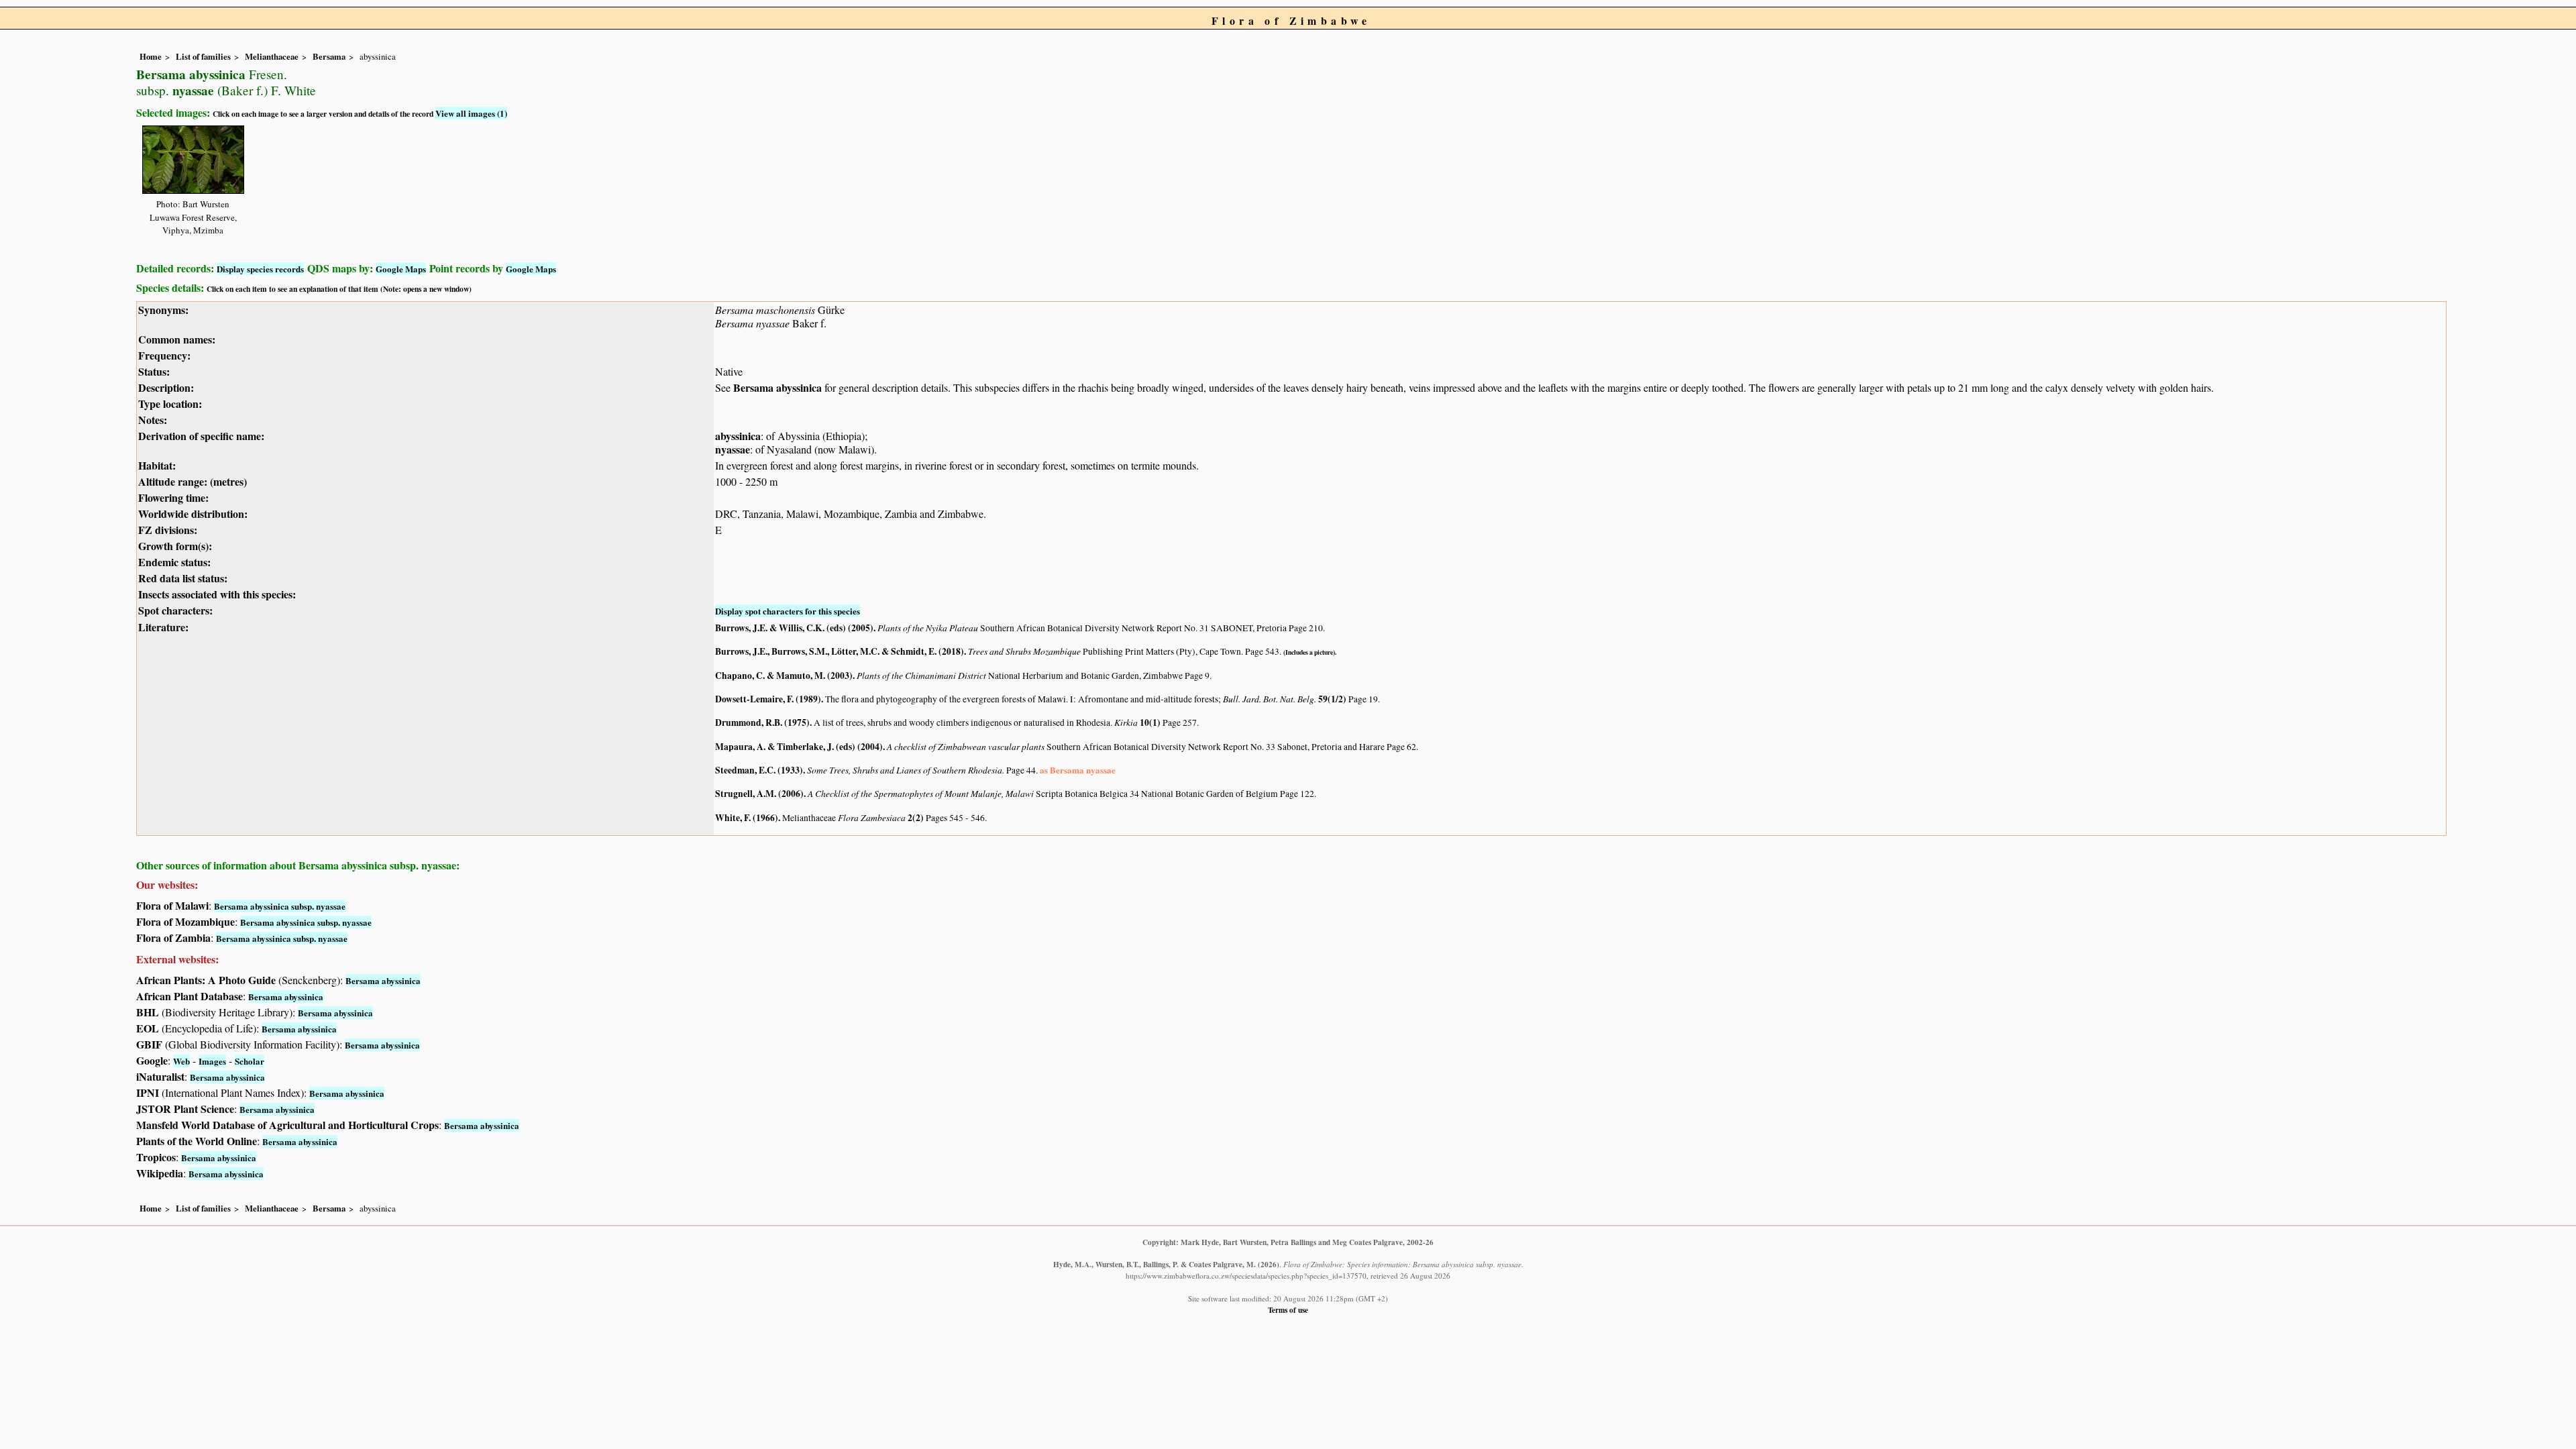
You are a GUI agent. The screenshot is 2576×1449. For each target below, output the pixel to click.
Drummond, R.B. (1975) (762, 722)
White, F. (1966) (747, 818)
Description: (166, 387)
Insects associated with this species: (217, 594)
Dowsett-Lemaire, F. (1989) (768, 699)
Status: (154, 371)
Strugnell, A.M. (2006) (759, 794)
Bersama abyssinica (777, 387)
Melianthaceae (272, 56)
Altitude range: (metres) (193, 481)
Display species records (260, 269)
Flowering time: (173, 497)
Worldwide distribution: (193, 514)
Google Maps (401, 269)
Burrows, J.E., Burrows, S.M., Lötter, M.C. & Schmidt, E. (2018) (840, 651)
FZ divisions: (168, 530)
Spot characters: (175, 610)
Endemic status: (174, 562)
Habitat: (157, 465)
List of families (203, 56)
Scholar (250, 1061)
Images (212, 1061)
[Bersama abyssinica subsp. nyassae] (193, 157)
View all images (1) (471, 113)
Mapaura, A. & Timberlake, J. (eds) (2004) (799, 747)
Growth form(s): (175, 546)
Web (181, 1061)
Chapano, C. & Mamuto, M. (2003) (784, 676)
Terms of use (1288, 1310)
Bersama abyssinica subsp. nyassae (280, 906)
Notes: (153, 420)
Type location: (170, 404)
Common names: (177, 339)
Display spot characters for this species (788, 611)
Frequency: (164, 355)
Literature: (163, 627)
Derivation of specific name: (201, 436)
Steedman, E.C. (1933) (759, 770)
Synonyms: (163, 310)
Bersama (329, 56)
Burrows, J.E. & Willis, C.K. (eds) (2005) (794, 628)
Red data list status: (183, 578)
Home (151, 56)
